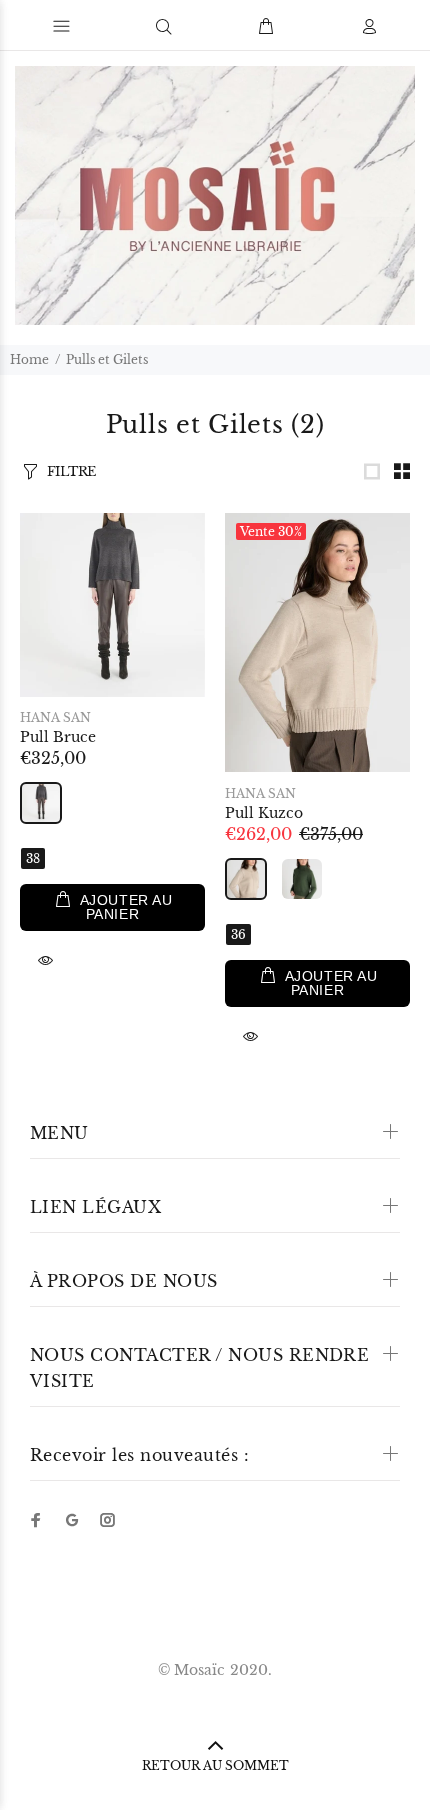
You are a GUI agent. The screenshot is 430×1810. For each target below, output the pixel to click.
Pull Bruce (58, 737)
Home (29, 359)
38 (33, 858)
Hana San (55, 717)
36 (238, 934)
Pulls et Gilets (107, 359)
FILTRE (71, 471)
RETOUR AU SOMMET (215, 1765)
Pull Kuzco (264, 813)
